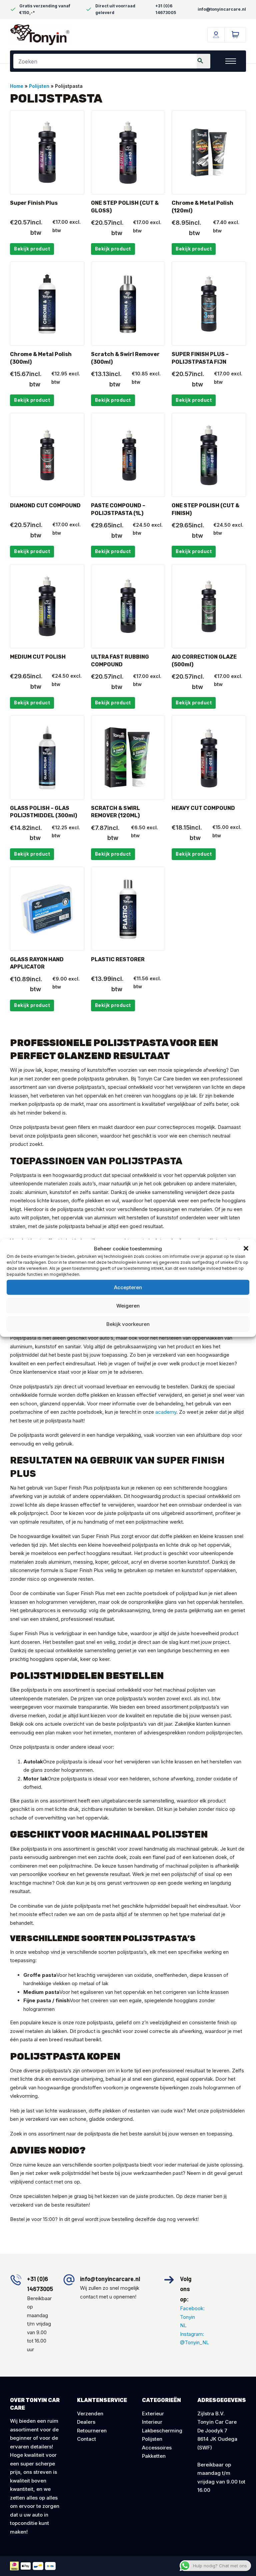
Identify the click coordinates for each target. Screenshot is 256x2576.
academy (166, 1412)
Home (17, 86)
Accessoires (157, 2448)
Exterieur (153, 2414)
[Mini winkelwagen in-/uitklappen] (235, 35)
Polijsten (39, 86)
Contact (86, 2439)
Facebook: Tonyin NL (189, 2317)
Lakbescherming (162, 2431)
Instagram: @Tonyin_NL (189, 2338)
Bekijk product (32, 249)
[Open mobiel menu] (231, 61)
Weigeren (128, 1305)
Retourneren (92, 2431)
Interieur (152, 2422)
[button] (246, 1248)
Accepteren (128, 1287)
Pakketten (154, 2456)
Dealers (86, 2422)
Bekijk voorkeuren (128, 1324)
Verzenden (90, 2414)
